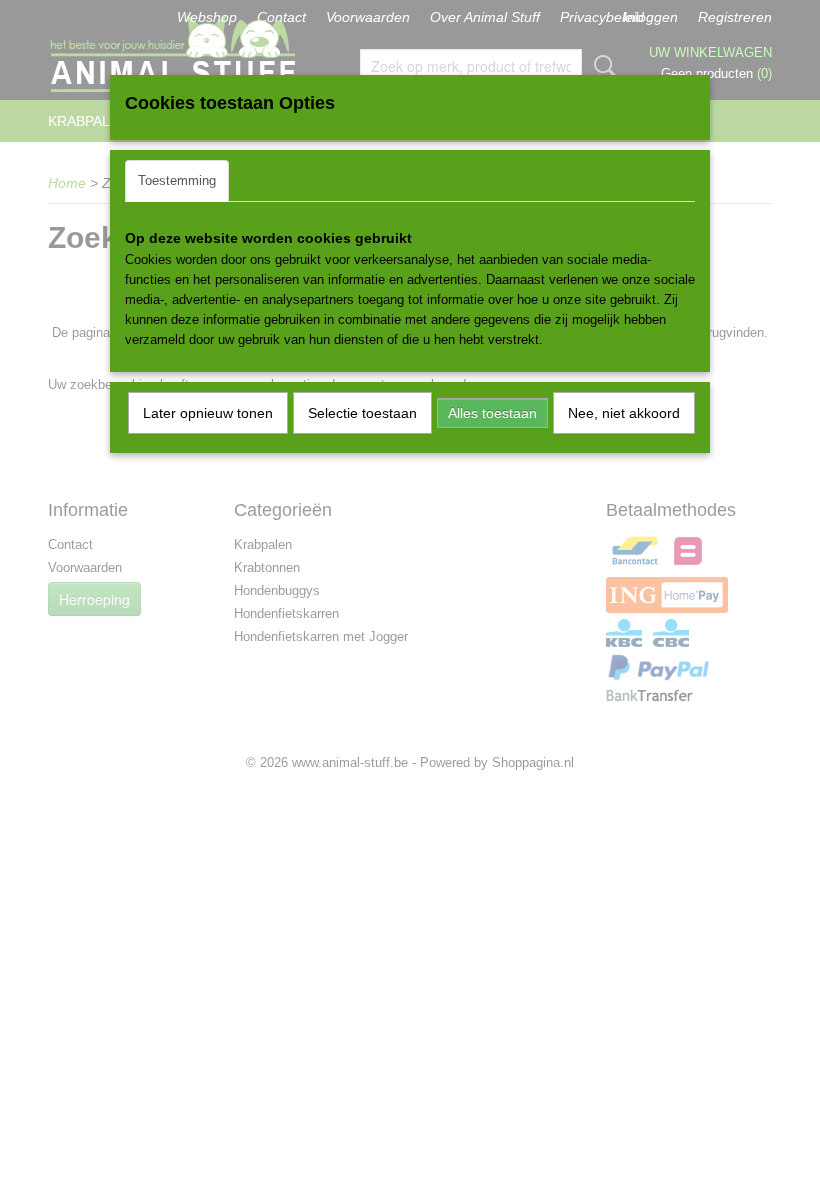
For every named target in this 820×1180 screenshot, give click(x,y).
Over (326, 180)
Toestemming (177, 180)
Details (264, 180)
